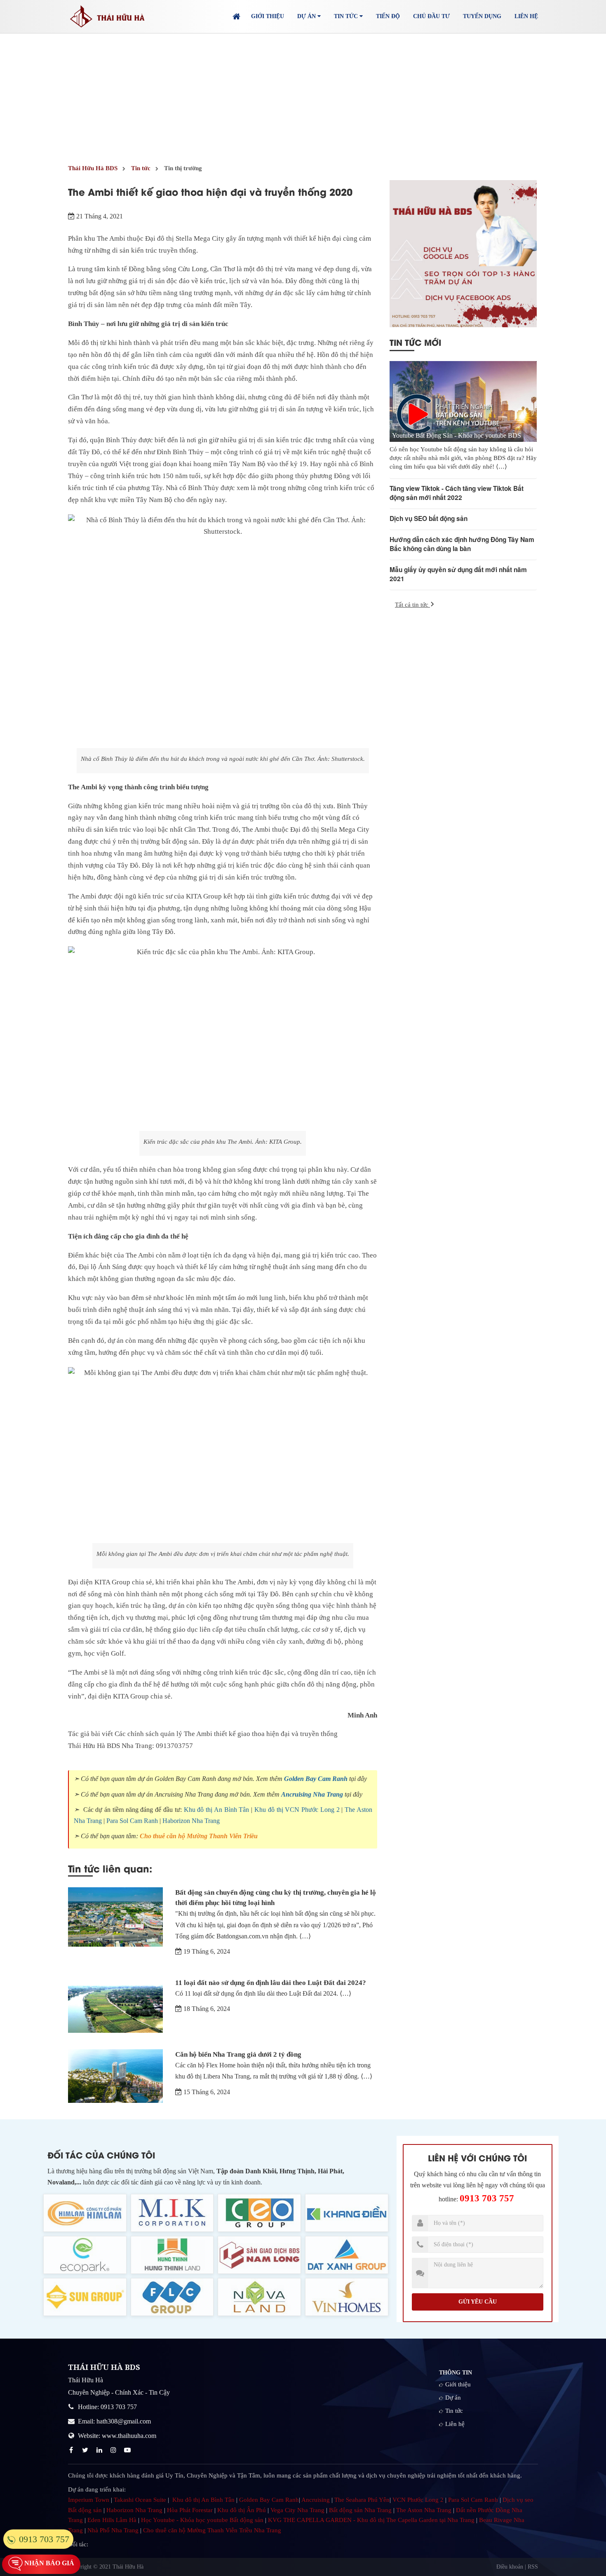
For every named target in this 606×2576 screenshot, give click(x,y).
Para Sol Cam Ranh (132, 1821)
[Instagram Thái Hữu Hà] (114, 2450)
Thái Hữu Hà (128, 2567)
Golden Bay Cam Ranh (316, 1779)
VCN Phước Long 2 (418, 2500)
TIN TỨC (347, 16)
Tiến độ (388, 16)
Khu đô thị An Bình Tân (217, 1810)
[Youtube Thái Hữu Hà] (128, 2450)
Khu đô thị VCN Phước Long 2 (297, 1810)
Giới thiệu (268, 16)
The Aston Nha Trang (424, 2510)
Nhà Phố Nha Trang (113, 2530)
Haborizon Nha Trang (191, 1821)
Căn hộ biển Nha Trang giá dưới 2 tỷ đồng (238, 2054)
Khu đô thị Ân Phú (242, 2510)
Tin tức (454, 2411)
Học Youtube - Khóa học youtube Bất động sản (202, 2520)
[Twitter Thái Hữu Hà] (86, 2450)
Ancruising (316, 2500)
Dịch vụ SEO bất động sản (429, 518)
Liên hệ (526, 16)
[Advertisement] (303, 95)
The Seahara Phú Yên (362, 2500)
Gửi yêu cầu (478, 2302)
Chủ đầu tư (431, 16)
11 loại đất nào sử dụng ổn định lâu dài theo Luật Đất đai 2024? (271, 1983)
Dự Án (307, 16)
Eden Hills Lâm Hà (112, 2520)
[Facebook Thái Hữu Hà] (72, 2450)
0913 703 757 (487, 2198)
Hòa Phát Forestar (190, 2510)
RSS (533, 2567)
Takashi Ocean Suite (140, 2500)
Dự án (453, 2398)
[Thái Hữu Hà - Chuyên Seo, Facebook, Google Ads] (463, 254)
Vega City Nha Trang (297, 2510)
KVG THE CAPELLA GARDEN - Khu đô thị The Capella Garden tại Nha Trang (371, 2520)
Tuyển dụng (482, 16)
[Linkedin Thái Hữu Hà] (100, 2450)
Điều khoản (510, 2567)
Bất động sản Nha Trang (360, 2510)
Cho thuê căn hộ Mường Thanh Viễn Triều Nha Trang (212, 2530)
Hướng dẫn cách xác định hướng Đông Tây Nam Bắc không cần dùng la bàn (462, 544)
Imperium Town (89, 2500)
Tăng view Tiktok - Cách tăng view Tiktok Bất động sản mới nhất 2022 (457, 493)
